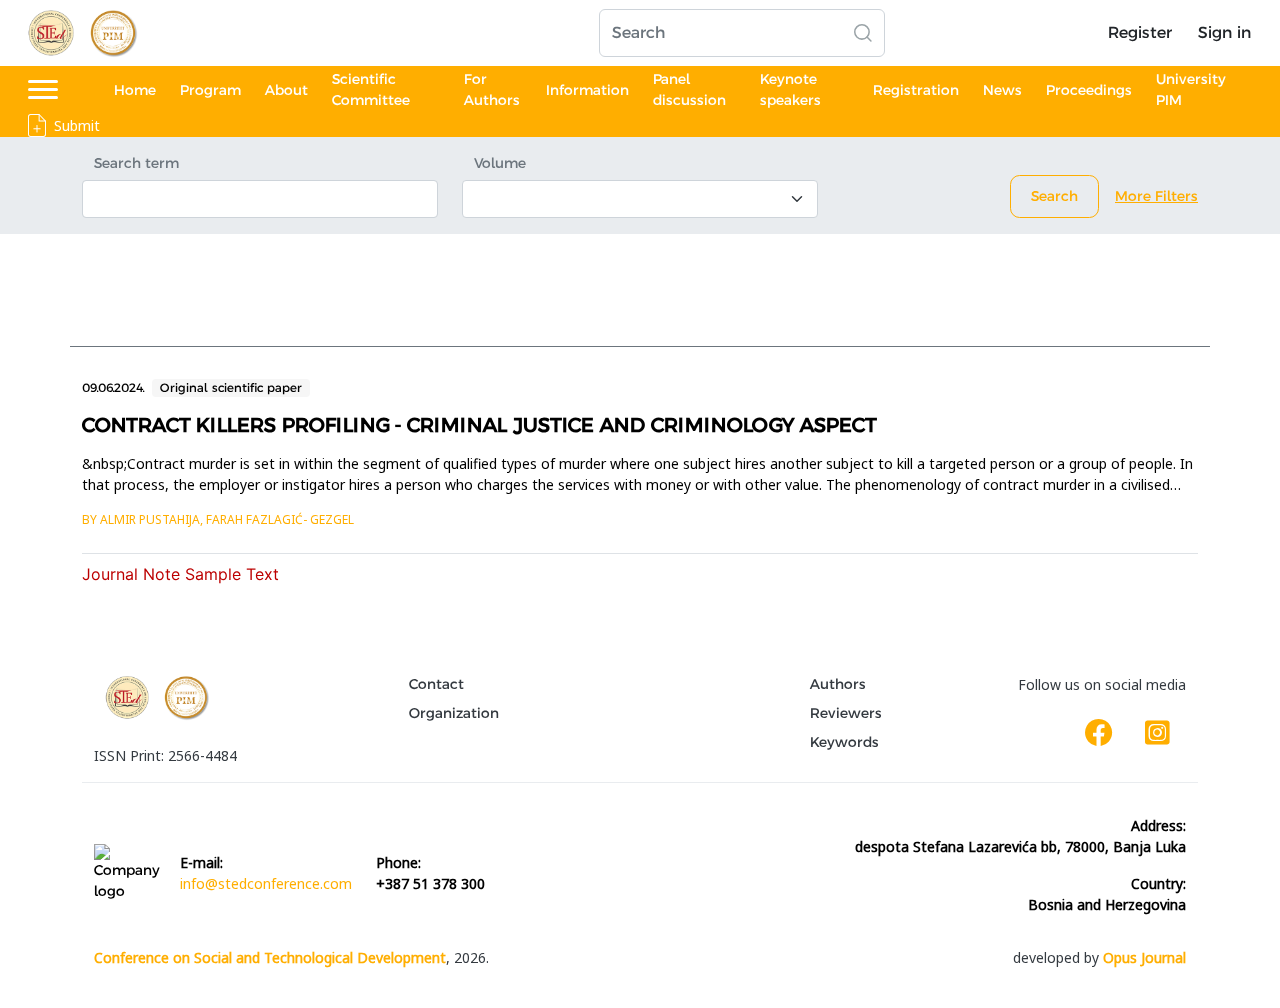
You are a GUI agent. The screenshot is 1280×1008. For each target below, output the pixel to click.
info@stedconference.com (266, 883)
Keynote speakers (790, 89)
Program (210, 90)
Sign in (1224, 32)
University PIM (1191, 89)
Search (1054, 196)
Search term (136, 163)
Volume (500, 163)
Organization (454, 713)
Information (587, 90)
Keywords (844, 742)
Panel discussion (689, 89)
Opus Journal (1144, 957)
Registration (916, 90)
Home (135, 90)
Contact (436, 684)
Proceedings (1089, 90)
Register (1140, 32)
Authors (838, 684)
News (1002, 90)
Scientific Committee (371, 89)
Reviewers (846, 713)
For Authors (492, 89)
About (286, 90)
